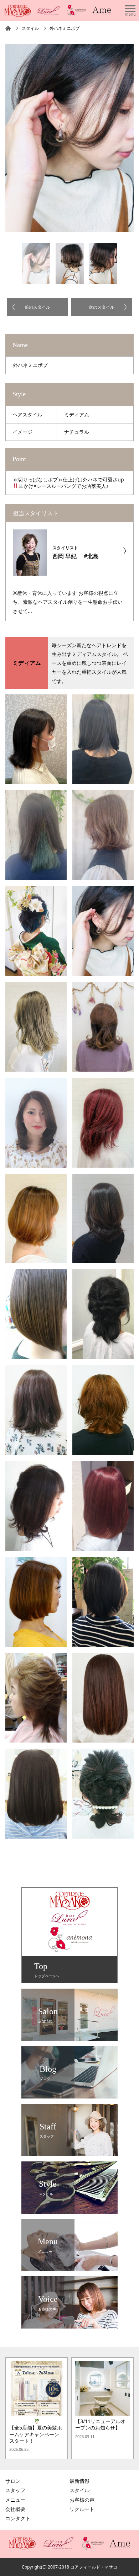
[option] (69, 138)
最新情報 (79, 2481)
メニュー (15, 2500)
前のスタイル (37, 307)
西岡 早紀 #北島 (76, 552)
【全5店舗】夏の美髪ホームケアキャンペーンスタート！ (36, 2434)
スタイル (30, 28)
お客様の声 (82, 2500)
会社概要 (15, 2509)
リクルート (82, 2509)
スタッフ (15, 2490)
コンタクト (18, 2518)
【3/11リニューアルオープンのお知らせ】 (100, 2425)
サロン (13, 2481)
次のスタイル (102, 307)
